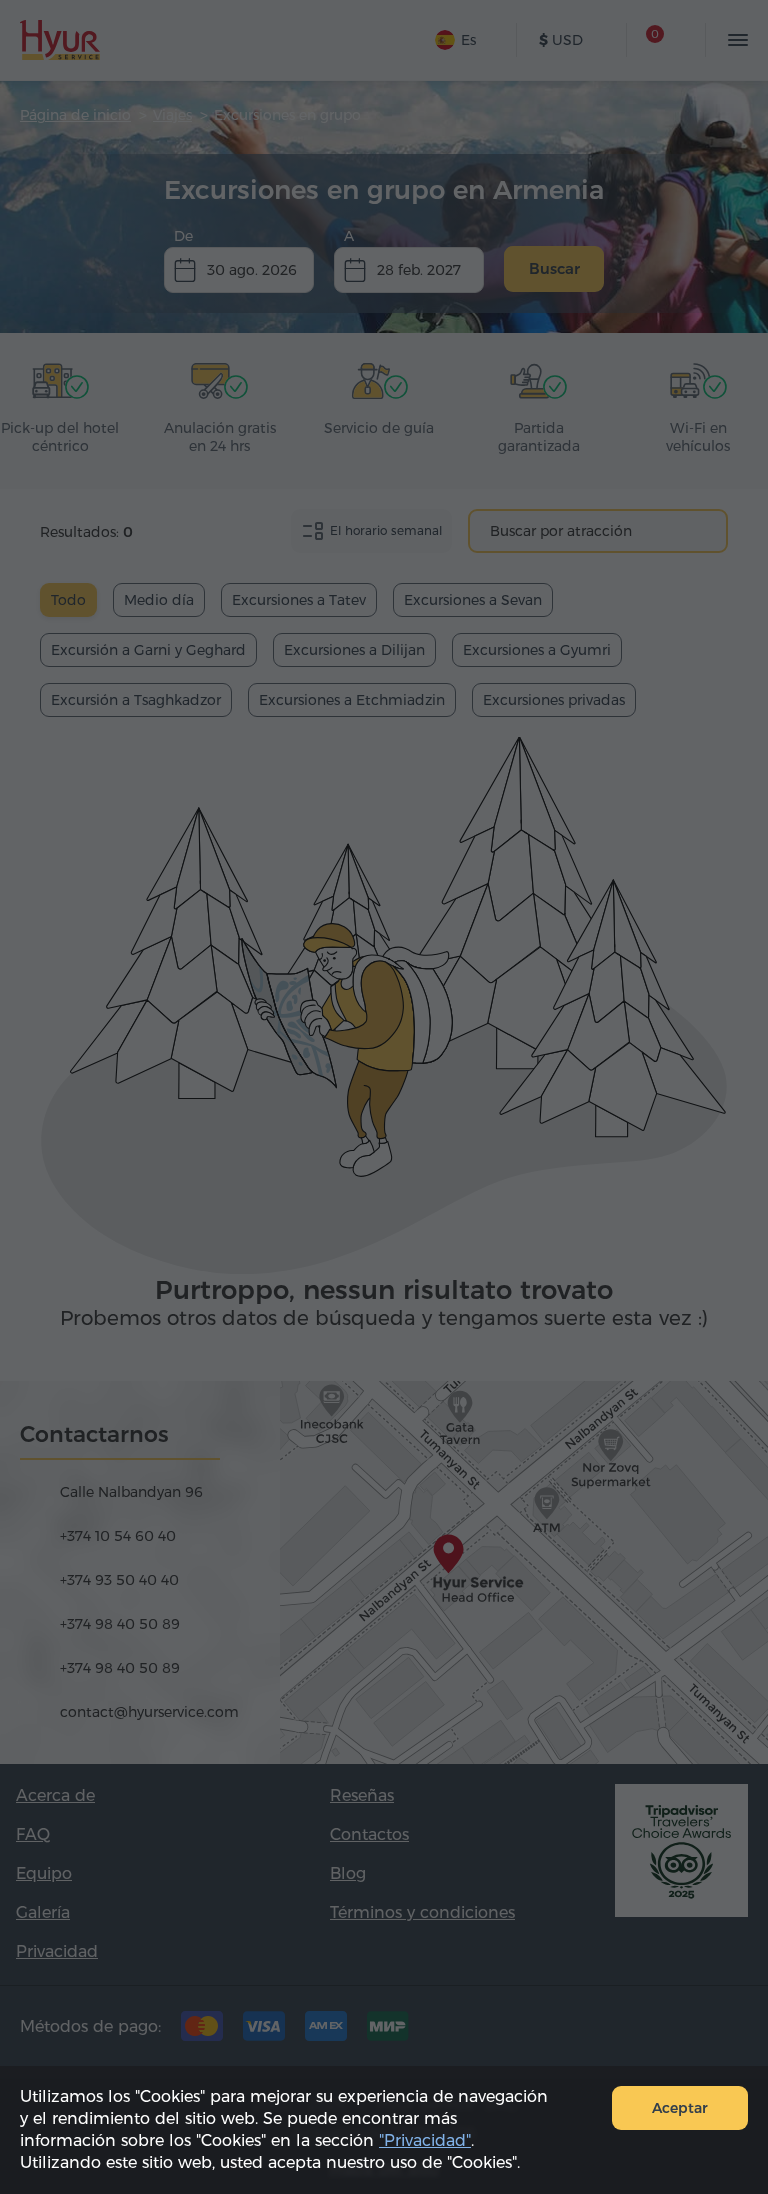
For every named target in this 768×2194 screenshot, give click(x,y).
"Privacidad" (425, 2140)
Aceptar (680, 2108)
